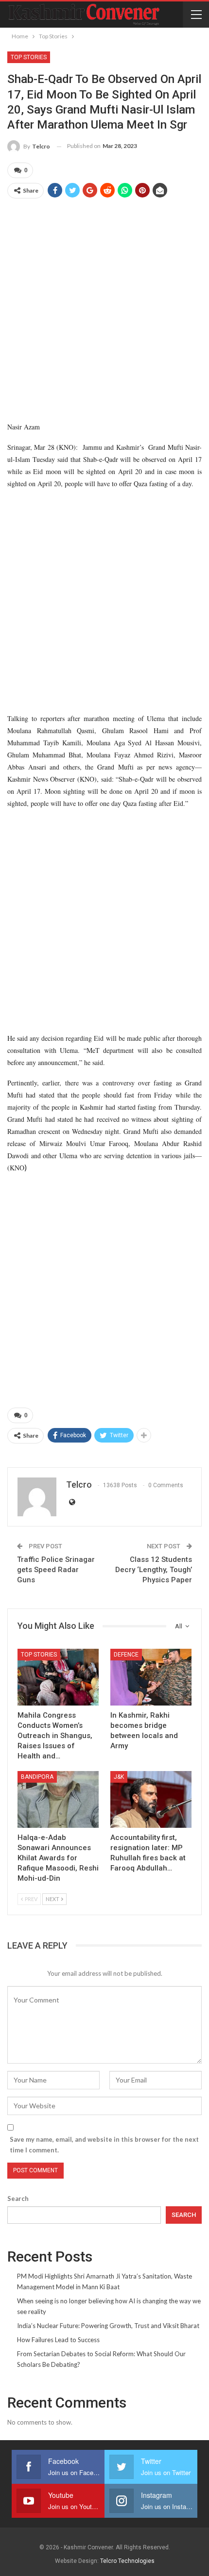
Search (18, 2199)
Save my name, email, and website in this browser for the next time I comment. (104, 2145)
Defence (126, 1655)
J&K (119, 1777)
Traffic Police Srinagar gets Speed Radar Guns (56, 1570)
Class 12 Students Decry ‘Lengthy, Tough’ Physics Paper (154, 1570)
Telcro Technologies (127, 2561)
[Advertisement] (104, 311)
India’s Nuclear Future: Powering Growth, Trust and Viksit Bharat (108, 2326)
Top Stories (29, 57)
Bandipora (37, 1777)
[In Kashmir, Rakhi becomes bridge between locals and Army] (151, 1677)
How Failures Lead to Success (58, 2340)
